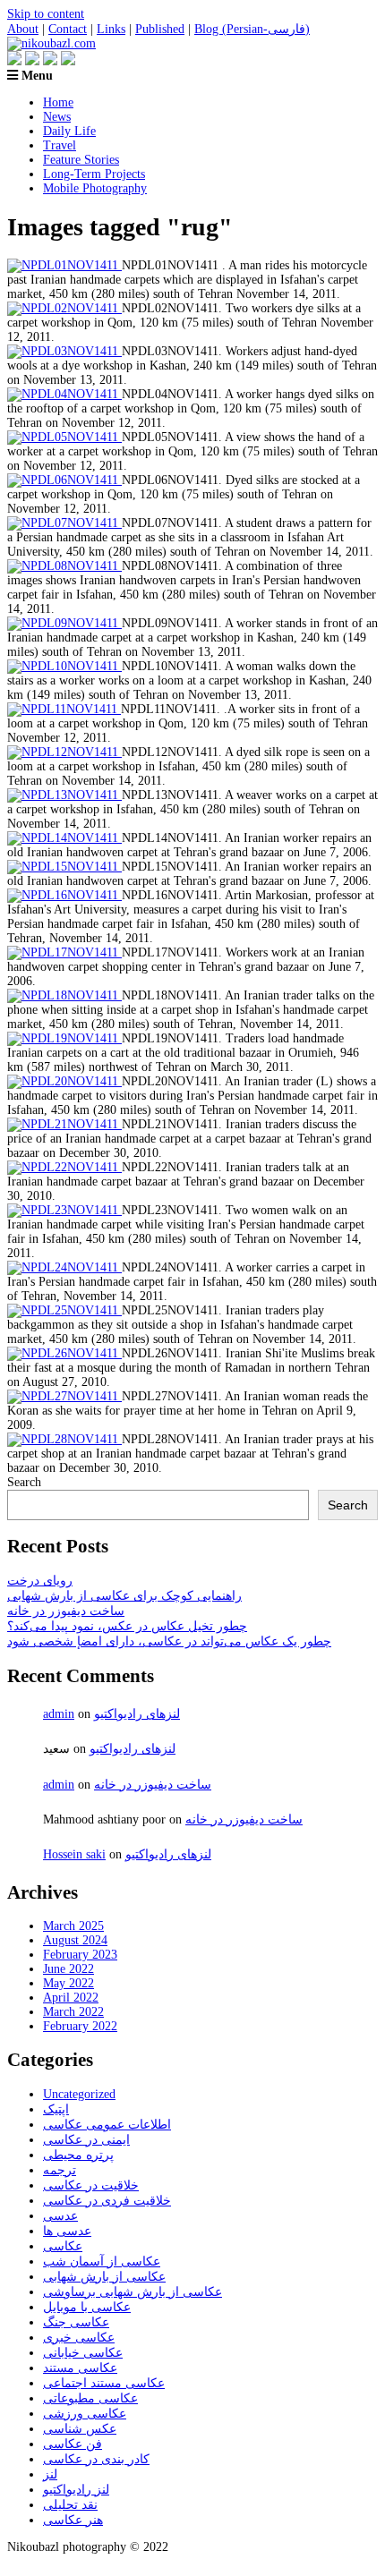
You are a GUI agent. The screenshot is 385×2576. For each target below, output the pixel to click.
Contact (68, 29)
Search (24, 1482)
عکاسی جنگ (76, 2322)
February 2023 (80, 1955)
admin (59, 1714)
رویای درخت (40, 1581)
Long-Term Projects (94, 174)
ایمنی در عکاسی (86, 2140)
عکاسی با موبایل (87, 2307)
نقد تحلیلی (70, 2505)
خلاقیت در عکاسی (91, 2185)
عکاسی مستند (80, 2368)
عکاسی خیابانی (83, 2353)
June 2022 (68, 1969)
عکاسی (63, 2246)
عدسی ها (67, 2231)
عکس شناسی (80, 2429)
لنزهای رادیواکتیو (137, 1714)
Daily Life (69, 131)
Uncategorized (79, 2094)
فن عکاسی (73, 2444)
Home (58, 102)
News (57, 117)
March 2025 (73, 1926)
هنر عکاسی (73, 2520)
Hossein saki (74, 1854)
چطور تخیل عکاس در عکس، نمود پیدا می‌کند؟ (127, 1626)
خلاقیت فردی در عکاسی (107, 2201)
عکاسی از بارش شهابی (104, 2277)
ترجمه (60, 2170)
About (23, 29)
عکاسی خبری (79, 2338)
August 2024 (75, 1940)
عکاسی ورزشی (85, 2414)
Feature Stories (81, 160)
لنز (50, 2474)
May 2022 (68, 1983)
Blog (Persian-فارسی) (252, 29)
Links (111, 29)
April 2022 (71, 1998)
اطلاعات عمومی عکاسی (107, 2125)
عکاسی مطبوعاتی (90, 2398)
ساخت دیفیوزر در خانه (66, 1611)
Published (160, 29)
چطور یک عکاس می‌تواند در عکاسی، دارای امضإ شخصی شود (169, 1641)
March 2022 (73, 2012)
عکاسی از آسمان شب (102, 2261)
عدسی (60, 2216)
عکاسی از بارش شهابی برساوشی (133, 2292)
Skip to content (46, 14)
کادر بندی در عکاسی (96, 2459)
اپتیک (56, 2109)
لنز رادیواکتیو (76, 2490)
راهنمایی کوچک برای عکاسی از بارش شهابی (124, 1596)
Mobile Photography (95, 188)
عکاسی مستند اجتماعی (104, 2383)
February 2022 (80, 2026)
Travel (60, 145)
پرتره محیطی (78, 2155)
